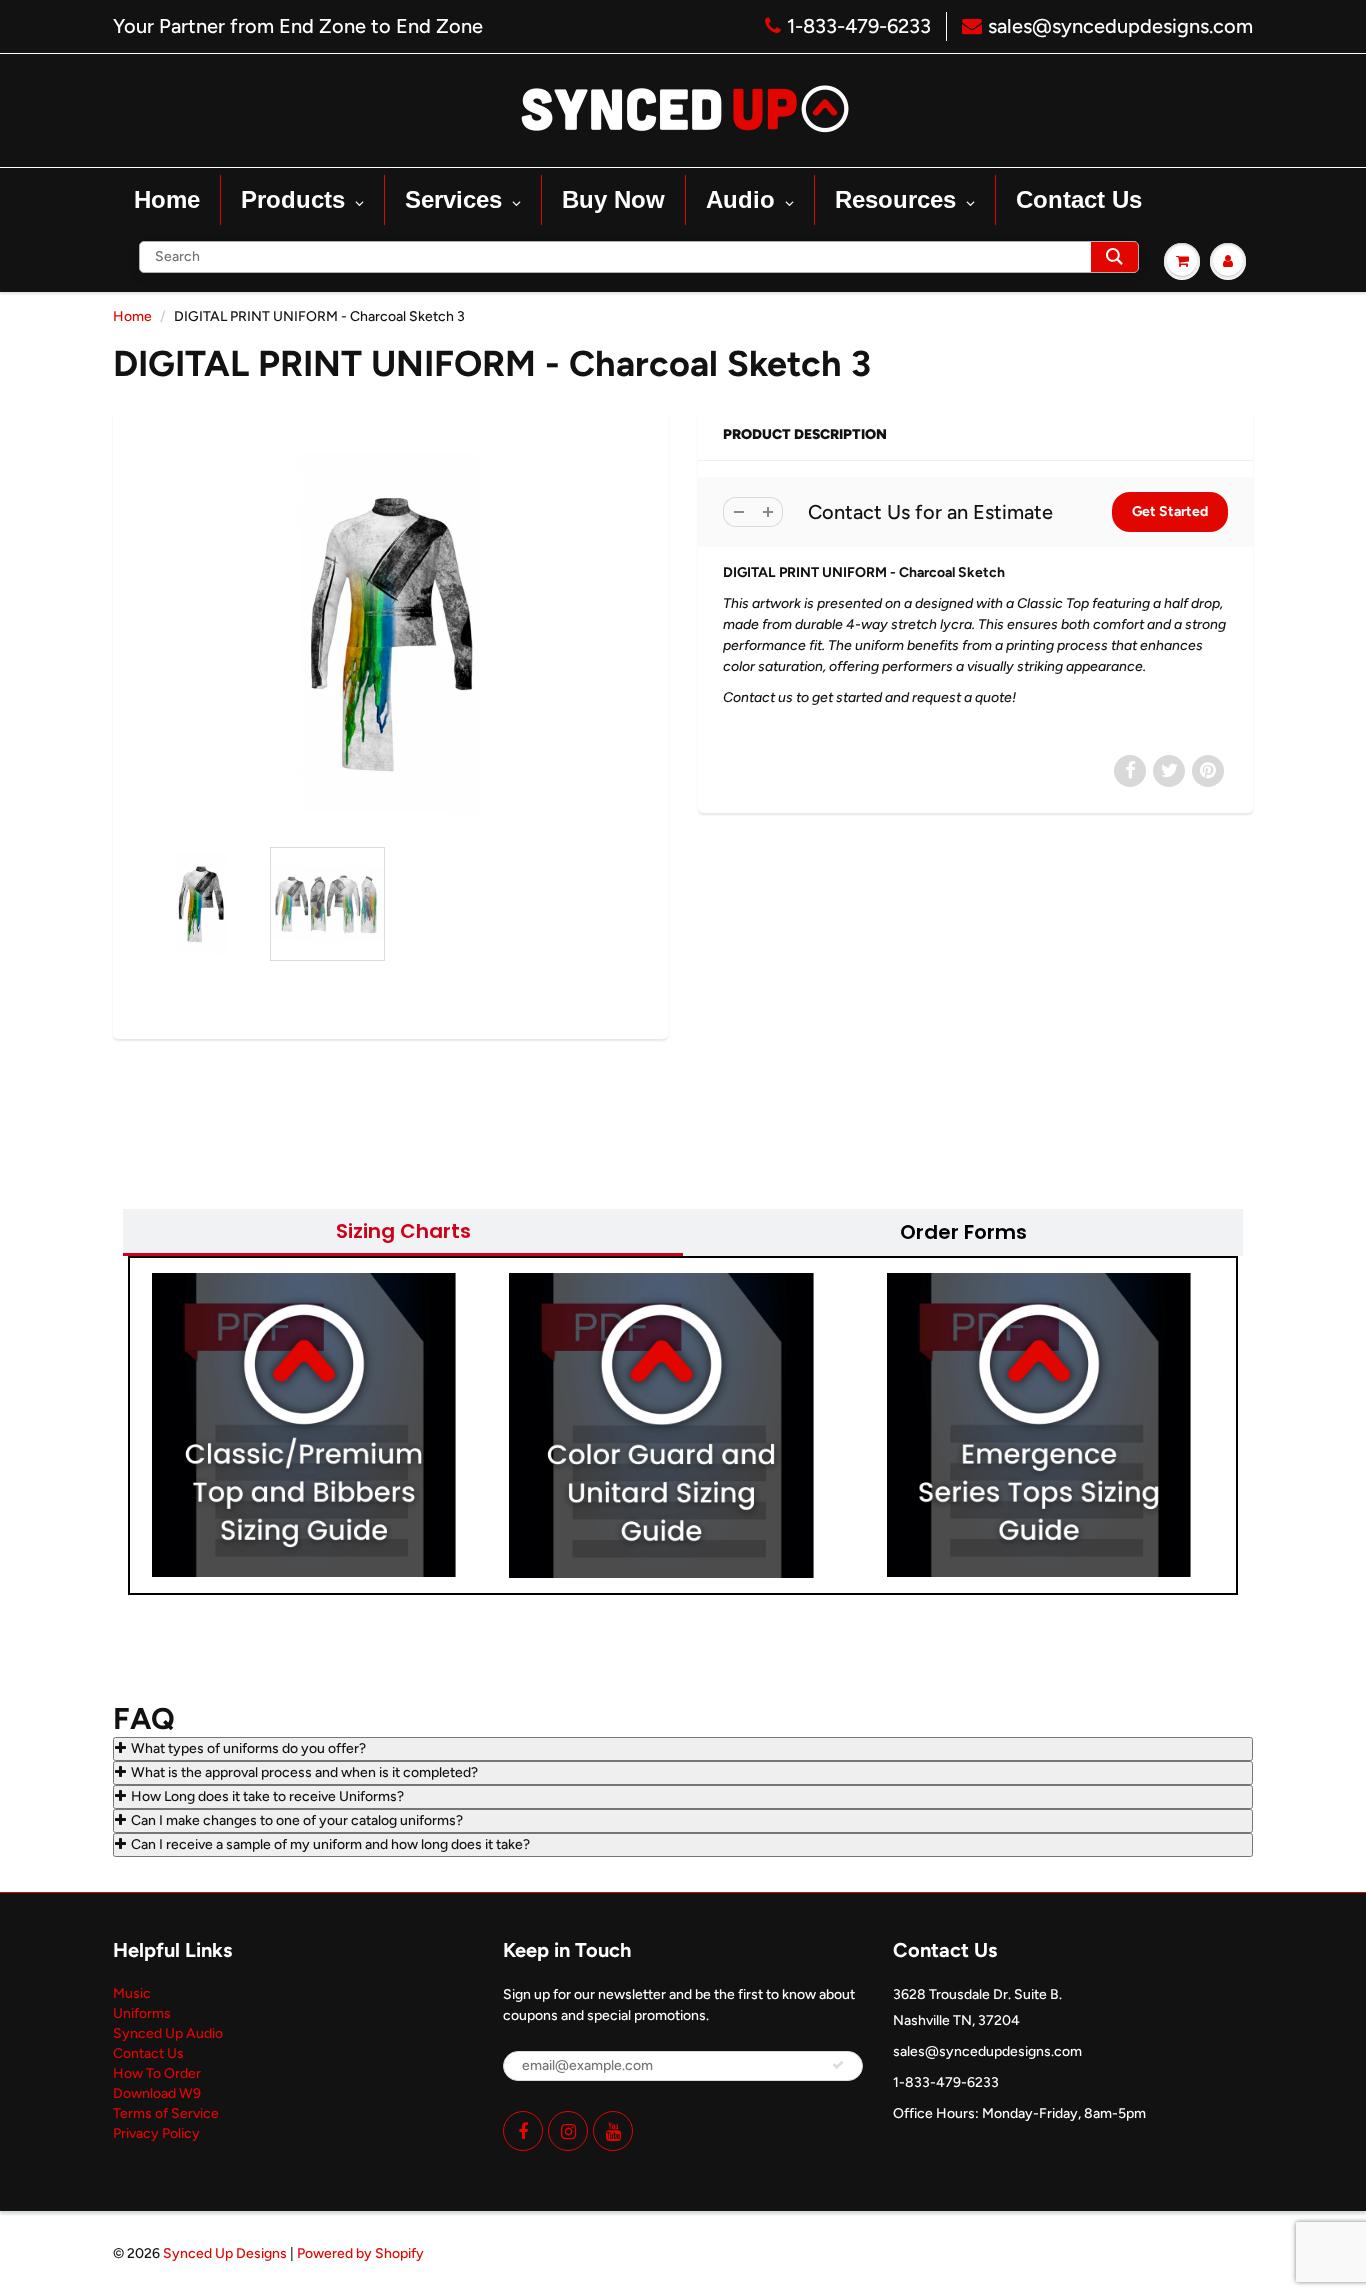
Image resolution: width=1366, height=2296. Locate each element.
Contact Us (148, 2053)
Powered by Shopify (360, 2253)
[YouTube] (613, 2131)
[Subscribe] (838, 2065)
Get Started (1170, 511)
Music (132, 1993)
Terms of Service (166, 2113)
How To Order (157, 2073)
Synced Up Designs (225, 2253)
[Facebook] (523, 2131)
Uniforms (142, 2013)
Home (132, 316)
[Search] (1114, 257)
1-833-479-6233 (859, 26)
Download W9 (157, 2093)
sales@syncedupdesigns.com (1120, 26)
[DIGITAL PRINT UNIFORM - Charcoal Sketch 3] (390, 633)
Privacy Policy (156, 2133)
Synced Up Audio (168, 2033)
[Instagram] (568, 2131)
